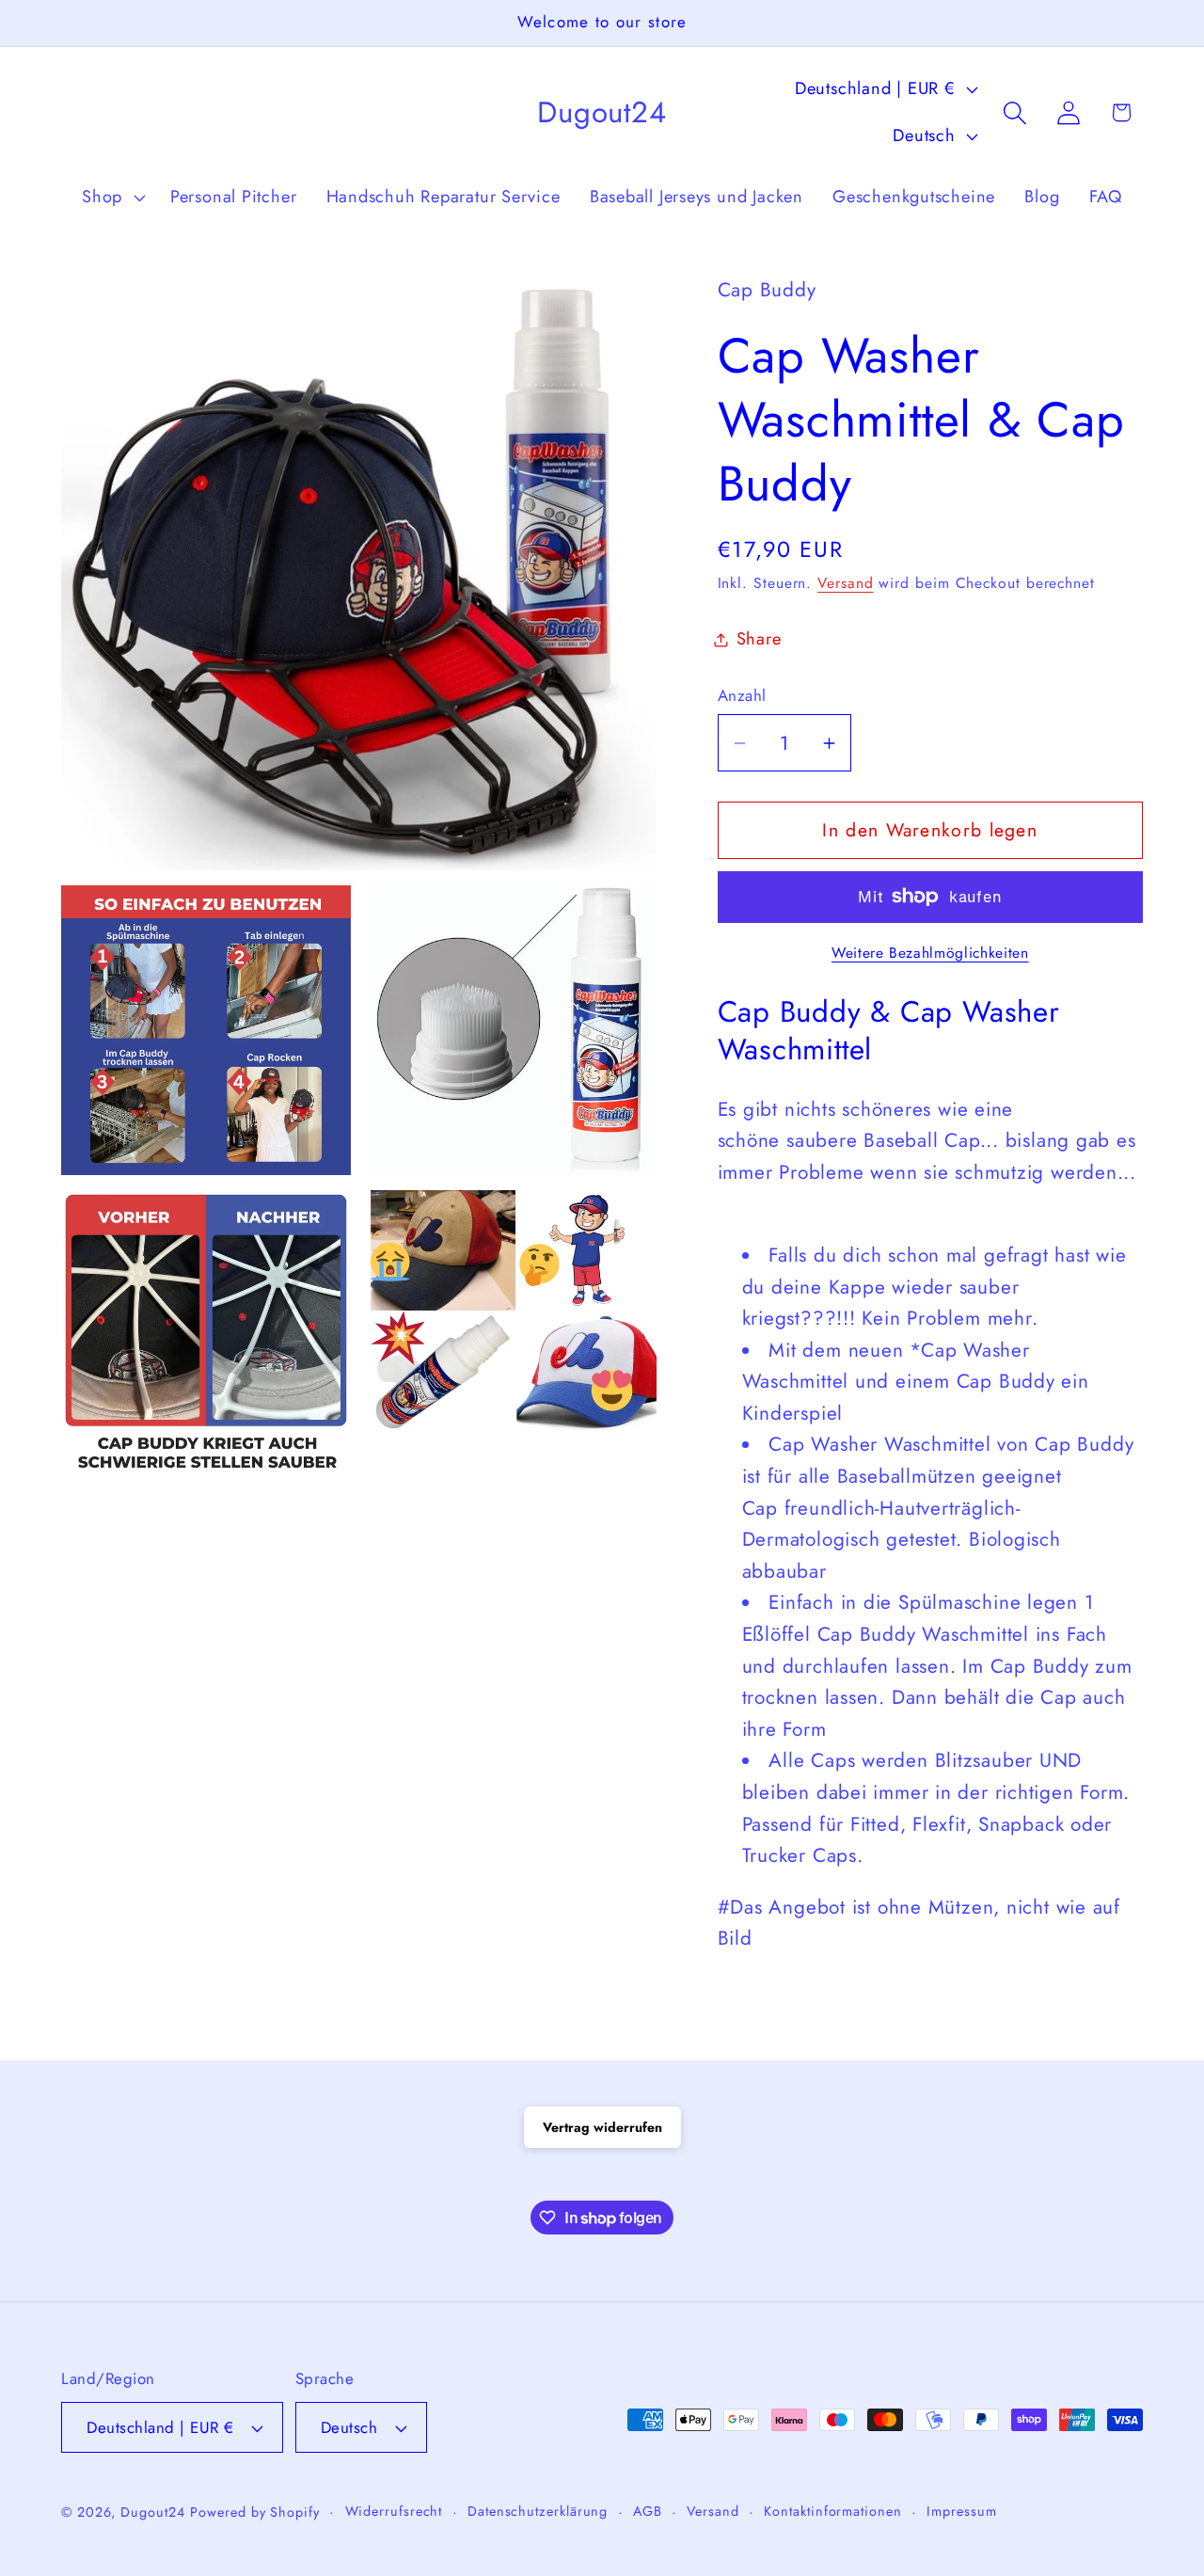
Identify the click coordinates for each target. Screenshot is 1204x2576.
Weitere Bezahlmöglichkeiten (930, 953)
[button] (111, 198)
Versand (845, 583)
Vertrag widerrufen (602, 2127)
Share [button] (759, 639)
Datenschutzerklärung (538, 2511)
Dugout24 (152, 2512)
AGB (648, 2511)
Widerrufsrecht (394, 2511)
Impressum (961, 2511)
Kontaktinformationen (832, 2511)
